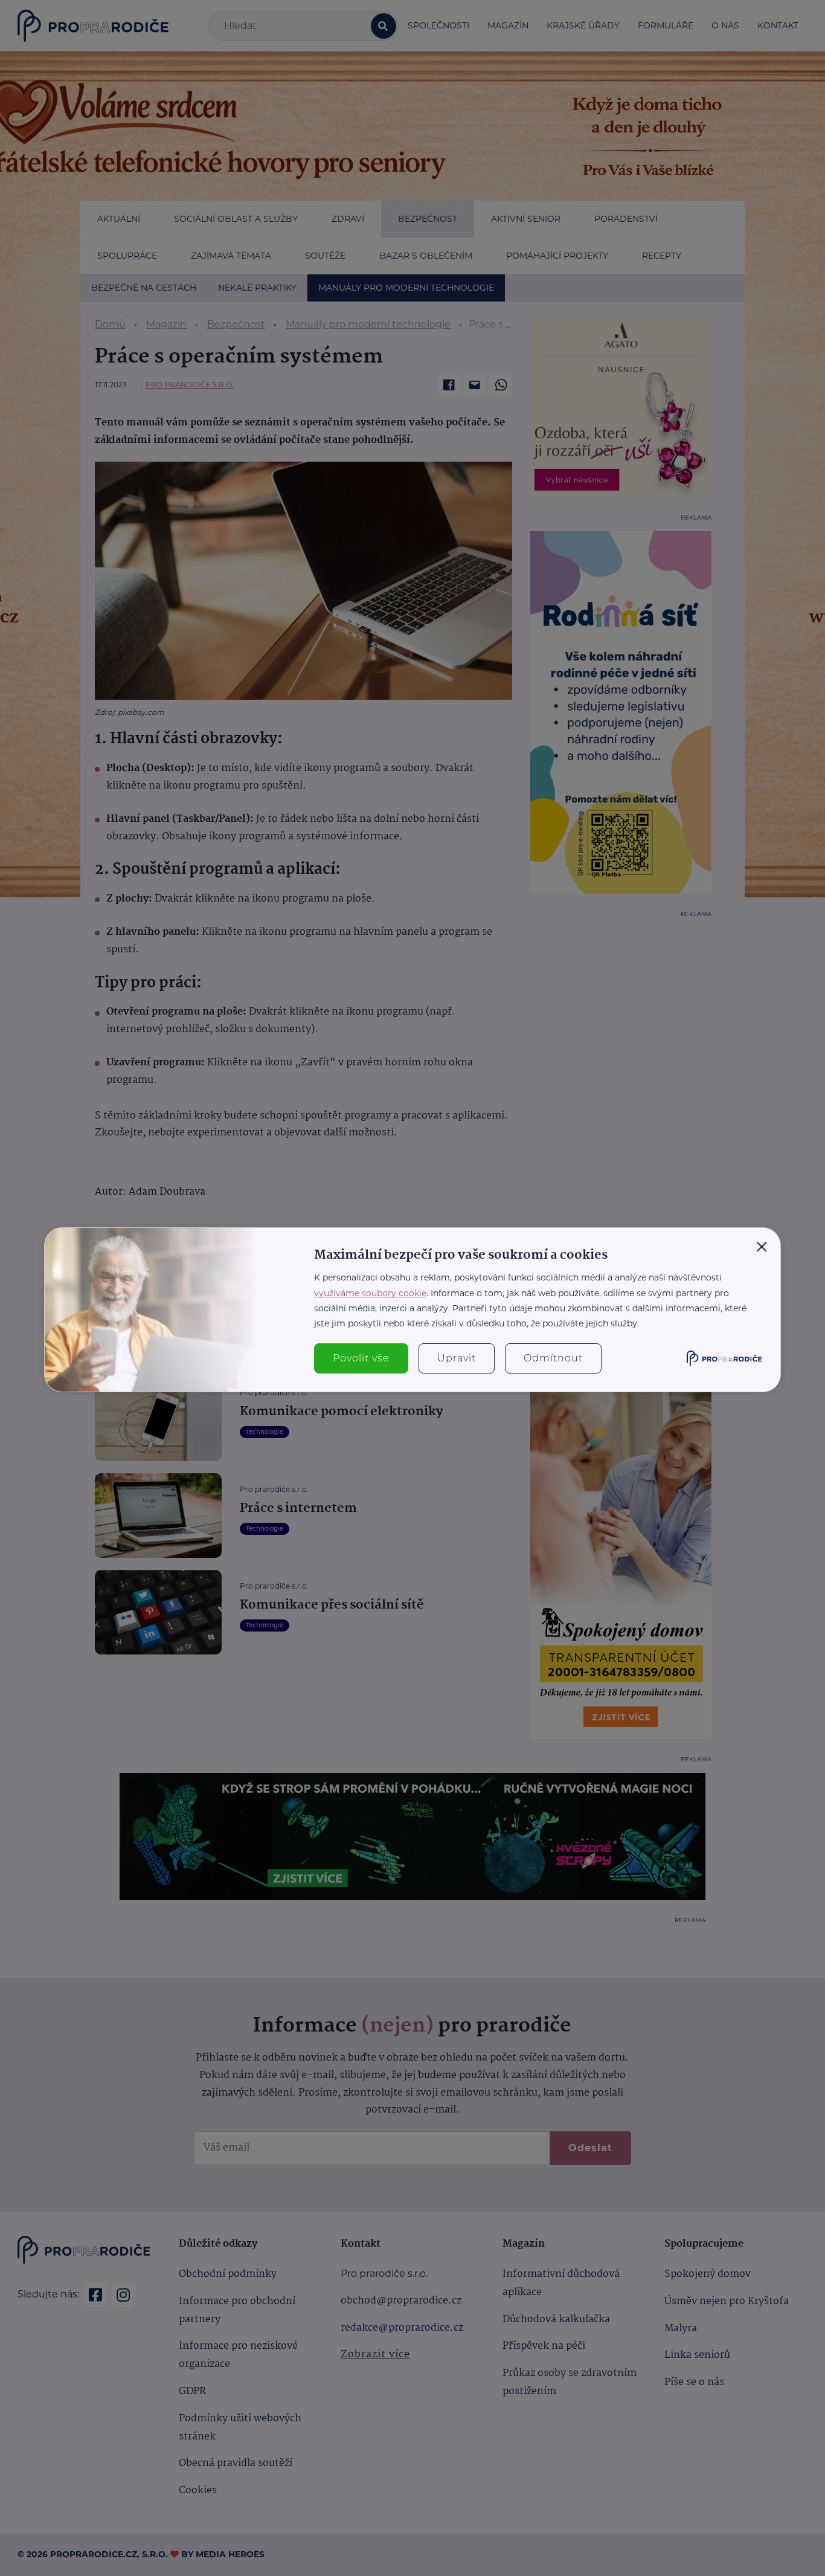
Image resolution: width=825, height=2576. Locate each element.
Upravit (457, 1358)
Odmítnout (553, 1358)
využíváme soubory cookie (370, 1293)
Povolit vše (361, 1358)
